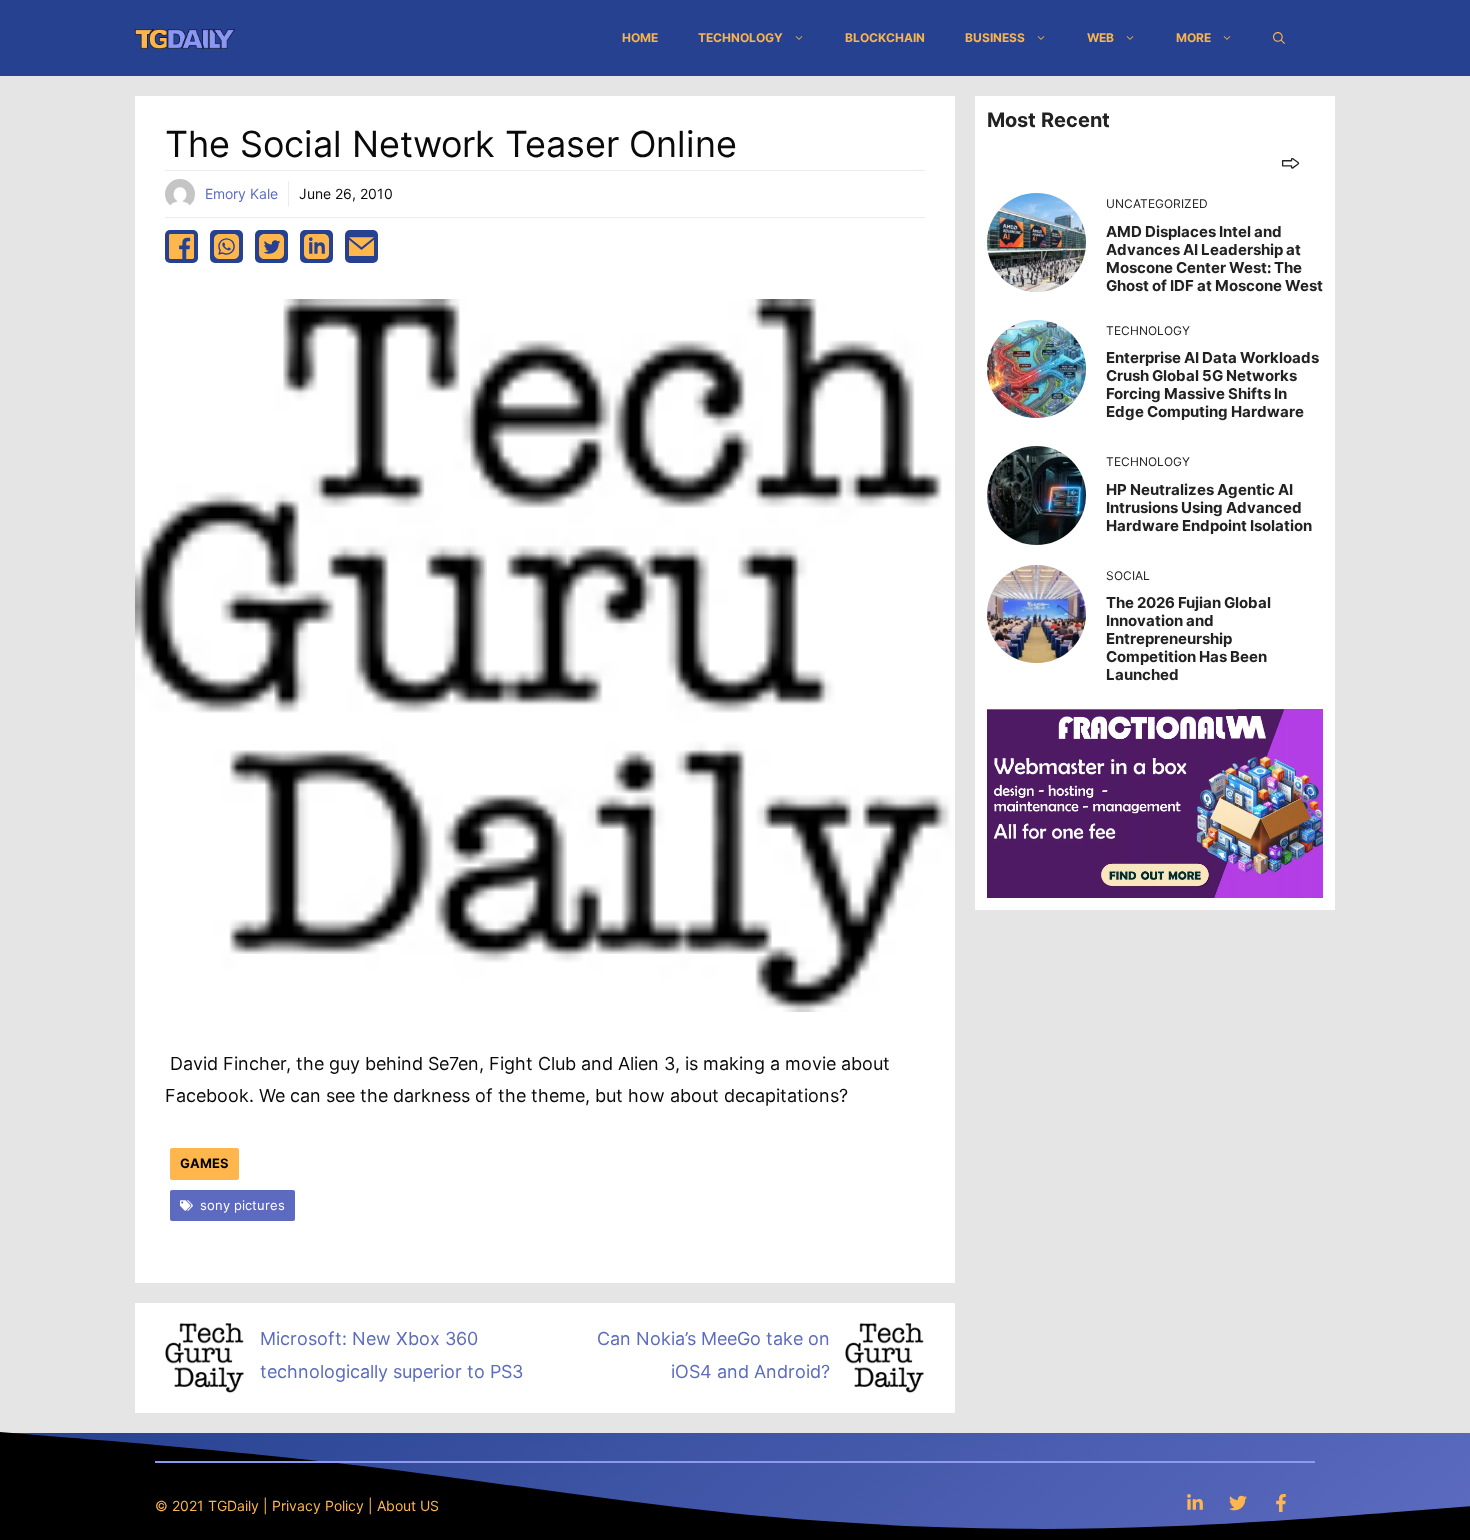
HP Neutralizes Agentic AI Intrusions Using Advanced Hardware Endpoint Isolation (1209, 507)
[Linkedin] (1195, 1502)
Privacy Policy (318, 1505)
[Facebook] (1281, 1502)
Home (640, 37)
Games (204, 1163)
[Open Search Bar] (1279, 38)
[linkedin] (316, 246)
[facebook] (181, 246)
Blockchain (885, 37)
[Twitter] (1238, 1502)
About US (408, 1505)
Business (995, 37)
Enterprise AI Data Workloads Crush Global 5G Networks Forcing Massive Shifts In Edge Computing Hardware (1212, 384)
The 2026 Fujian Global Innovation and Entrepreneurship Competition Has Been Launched (1188, 638)
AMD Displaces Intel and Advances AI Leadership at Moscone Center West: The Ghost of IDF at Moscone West (1214, 258)
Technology (740, 37)
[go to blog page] (1290, 162)
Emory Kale (241, 193)
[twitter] (271, 246)
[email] (361, 246)
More (1193, 37)
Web (1100, 37)
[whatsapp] (226, 246)
